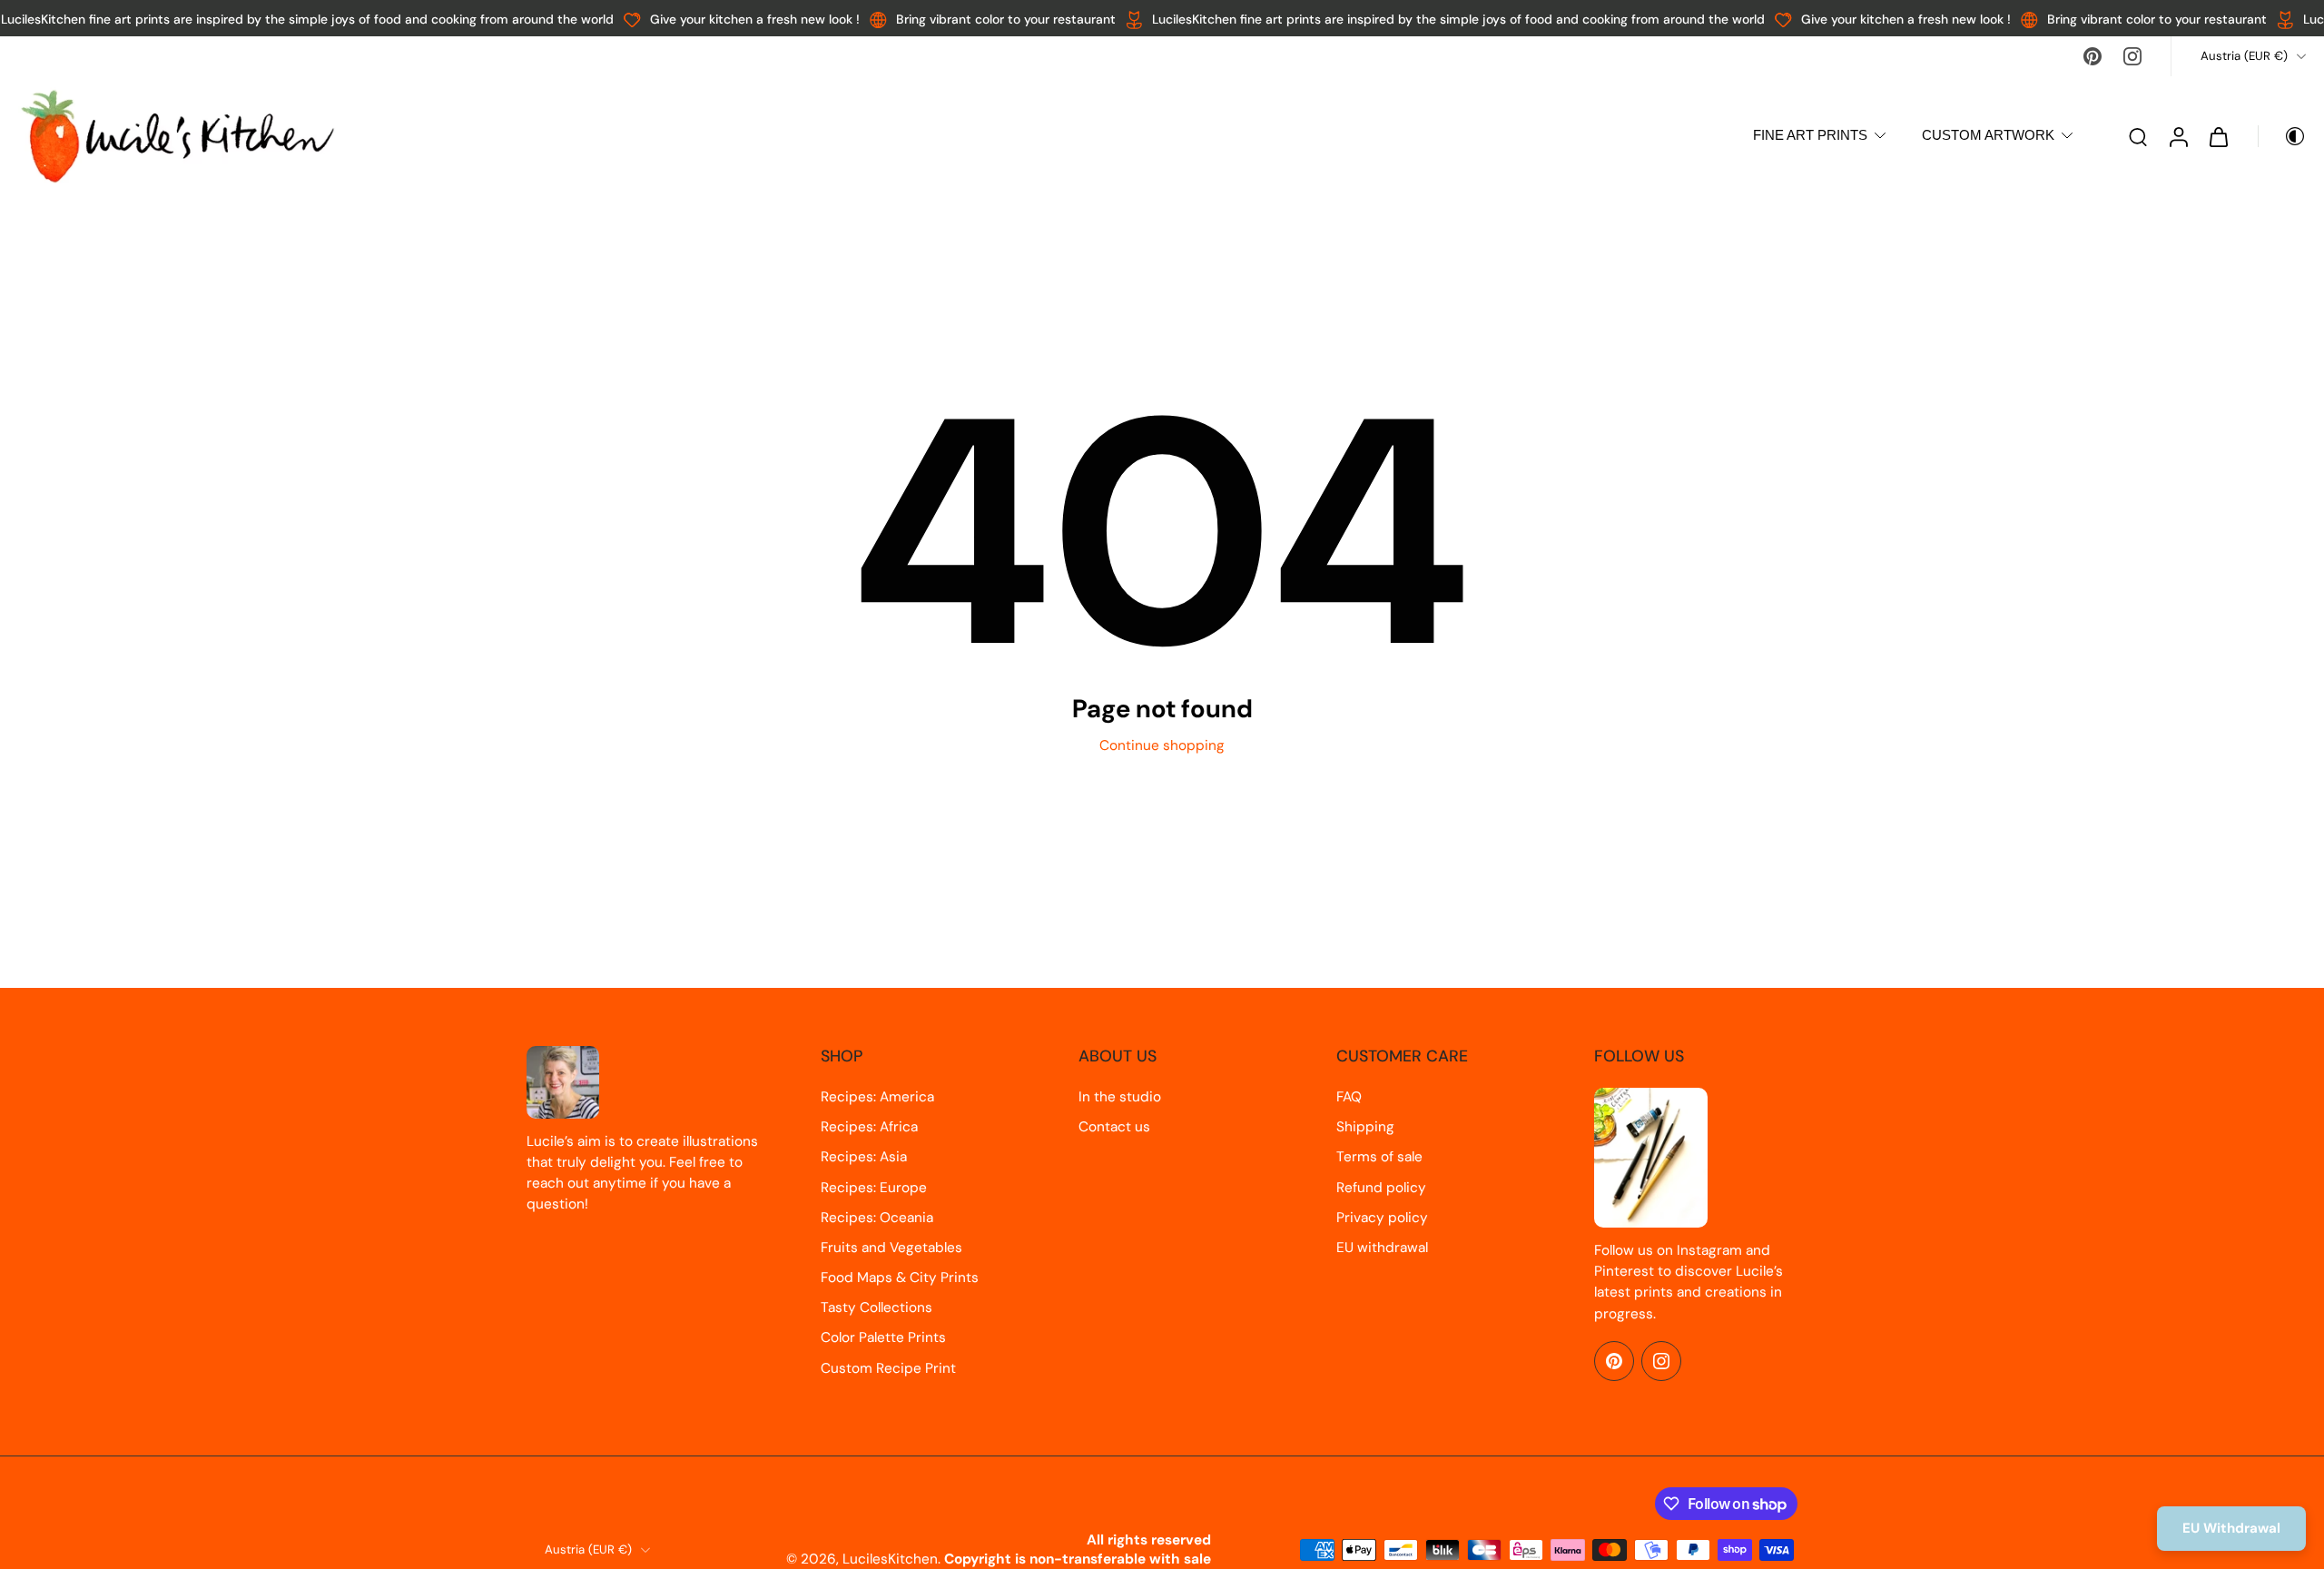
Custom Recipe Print (888, 1368)
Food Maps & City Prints (900, 1278)
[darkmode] (2282, 136)
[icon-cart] (2218, 136)
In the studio (1120, 1097)
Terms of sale (1379, 1157)
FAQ (1349, 1097)
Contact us (1114, 1127)
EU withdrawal (1382, 1248)
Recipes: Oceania (877, 1218)
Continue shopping (1162, 745)
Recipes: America (877, 1097)
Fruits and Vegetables (891, 1248)
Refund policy (1381, 1188)
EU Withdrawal (2231, 1528)
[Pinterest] (2093, 56)
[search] (2138, 136)
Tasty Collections (876, 1307)
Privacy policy (1382, 1218)
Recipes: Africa (869, 1127)
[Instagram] (2132, 56)
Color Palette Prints (883, 1337)
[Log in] (2178, 136)
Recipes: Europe (874, 1188)
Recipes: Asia (864, 1157)
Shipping (1365, 1127)
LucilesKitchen (890, 1559)
